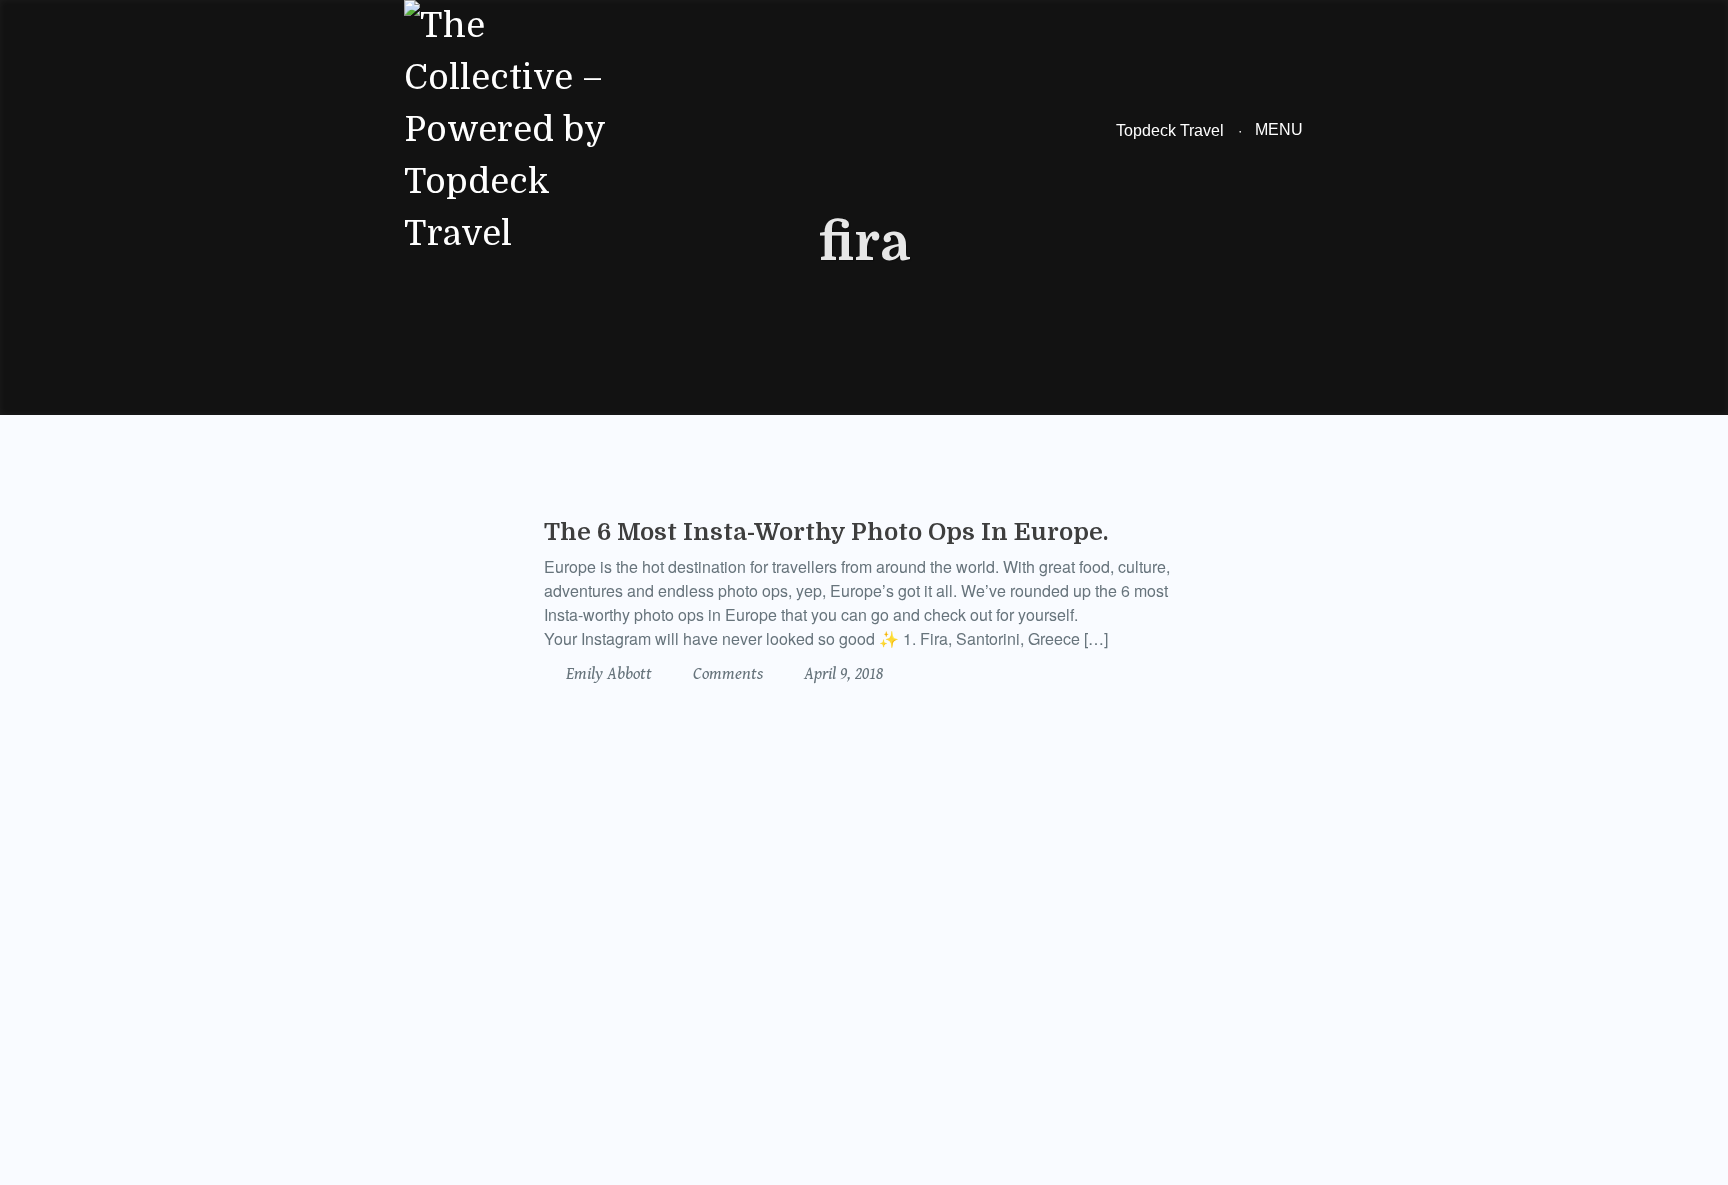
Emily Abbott (607, 674)
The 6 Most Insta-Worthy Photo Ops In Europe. (826, 532)
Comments (726, 674)
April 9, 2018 (841, 674)
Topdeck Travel (1170, 130)
